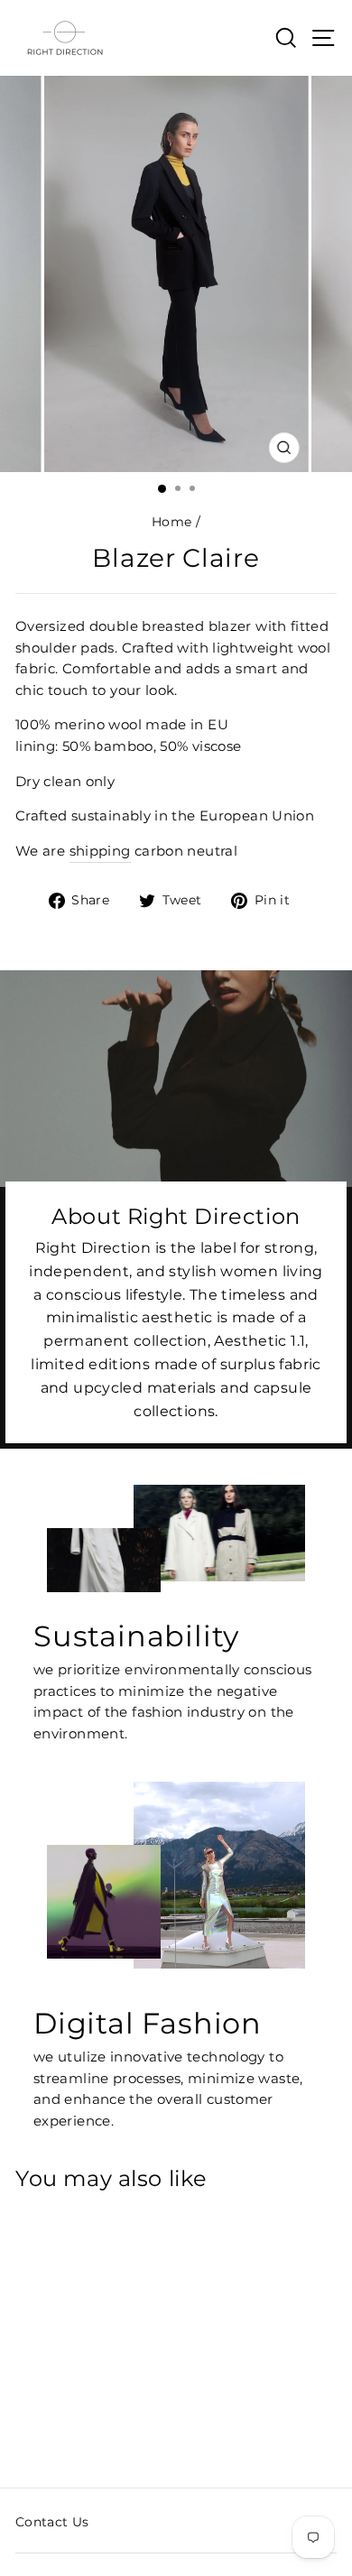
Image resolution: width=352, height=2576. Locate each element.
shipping (100, 851)
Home (171, 522)
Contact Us (52, 2522)
